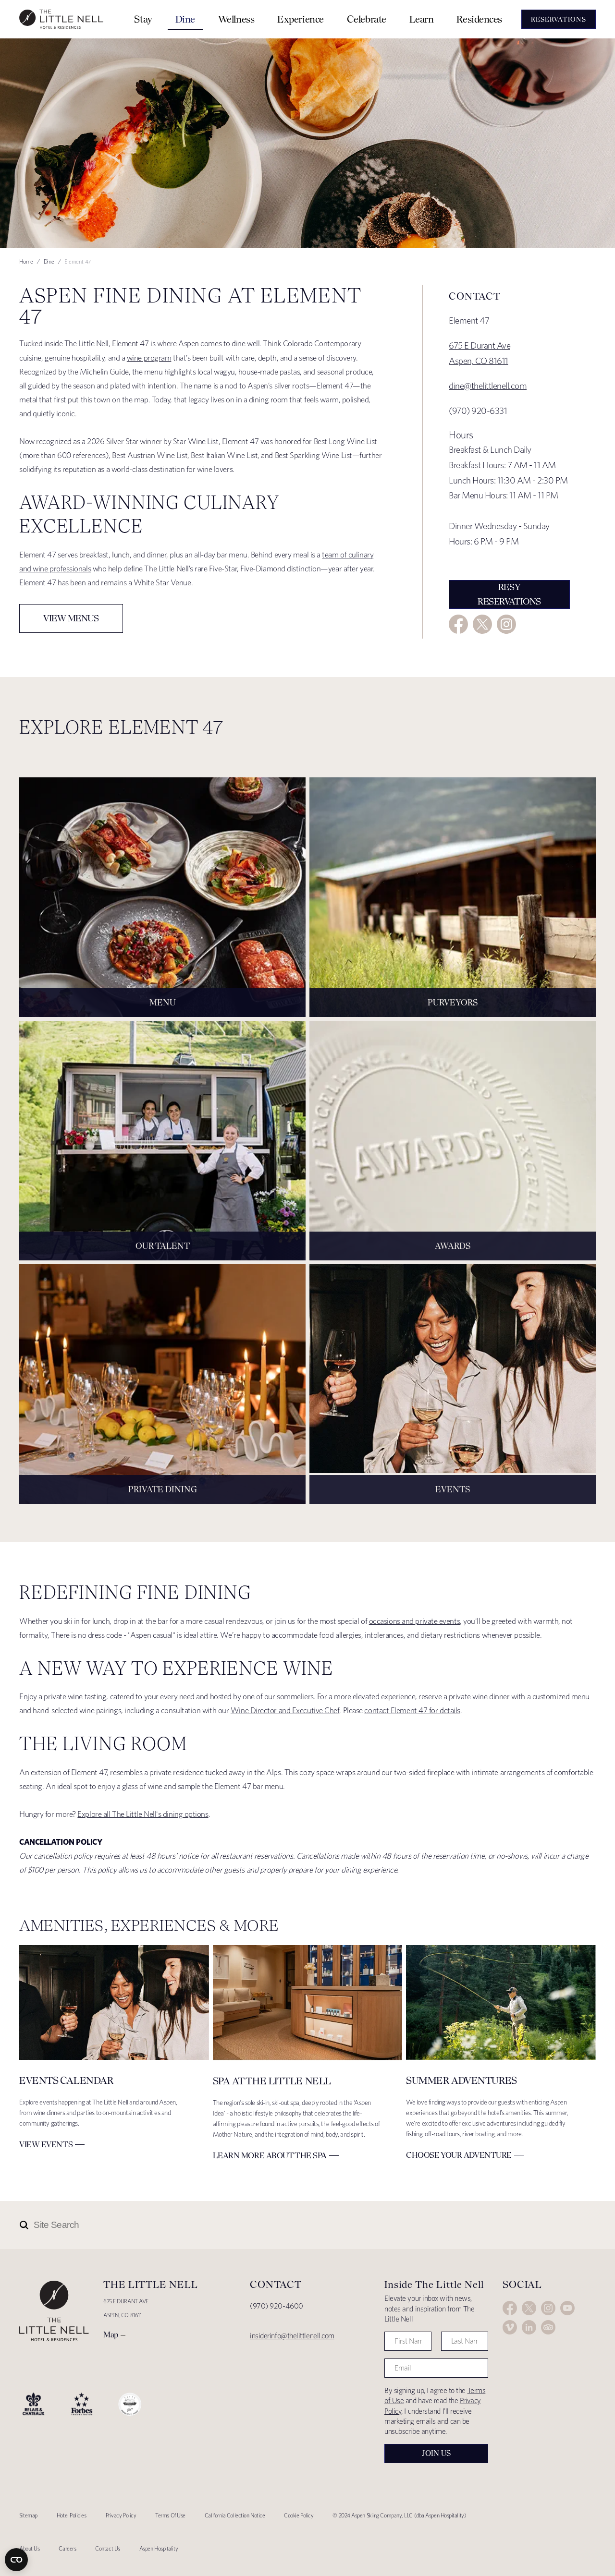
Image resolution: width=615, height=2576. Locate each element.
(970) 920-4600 (277, 2306)
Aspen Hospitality (159, 2548)
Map (111, 2334)
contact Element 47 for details (412, 1710)
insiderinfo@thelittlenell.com (292, 2336)
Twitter (482, 624)
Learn (422, 19)
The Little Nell (61, 19)
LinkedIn (529, 2327)
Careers (67, 2548)
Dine (185, 19)
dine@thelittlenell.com (488, 386)
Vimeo (510, 2327)
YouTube (567, 2308)
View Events (46, 2144)
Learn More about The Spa (270, 2155)
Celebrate (367, 19)
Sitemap (28, 2515)
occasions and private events (414, 1621)
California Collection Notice (235, 2515)
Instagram (506, 624)
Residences (479, 19)
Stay (143, 19)
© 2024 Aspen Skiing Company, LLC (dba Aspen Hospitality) (399, 2515)
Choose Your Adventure (459, 2155)
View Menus (71, 618)
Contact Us (108, 2548)
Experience (301, 19)
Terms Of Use (170, 2515)
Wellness (236, 19)
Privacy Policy (121, 2515)
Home (26, 261)
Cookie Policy (299, 2515)
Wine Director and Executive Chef (285, 1710)
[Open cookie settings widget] (16, 2560)
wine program (149, 358)
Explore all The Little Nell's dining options (143, 1814)
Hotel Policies (72, 2515)
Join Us (436, 2453)
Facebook (458, 624)
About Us (29, 2548)
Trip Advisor (548, 2327)
